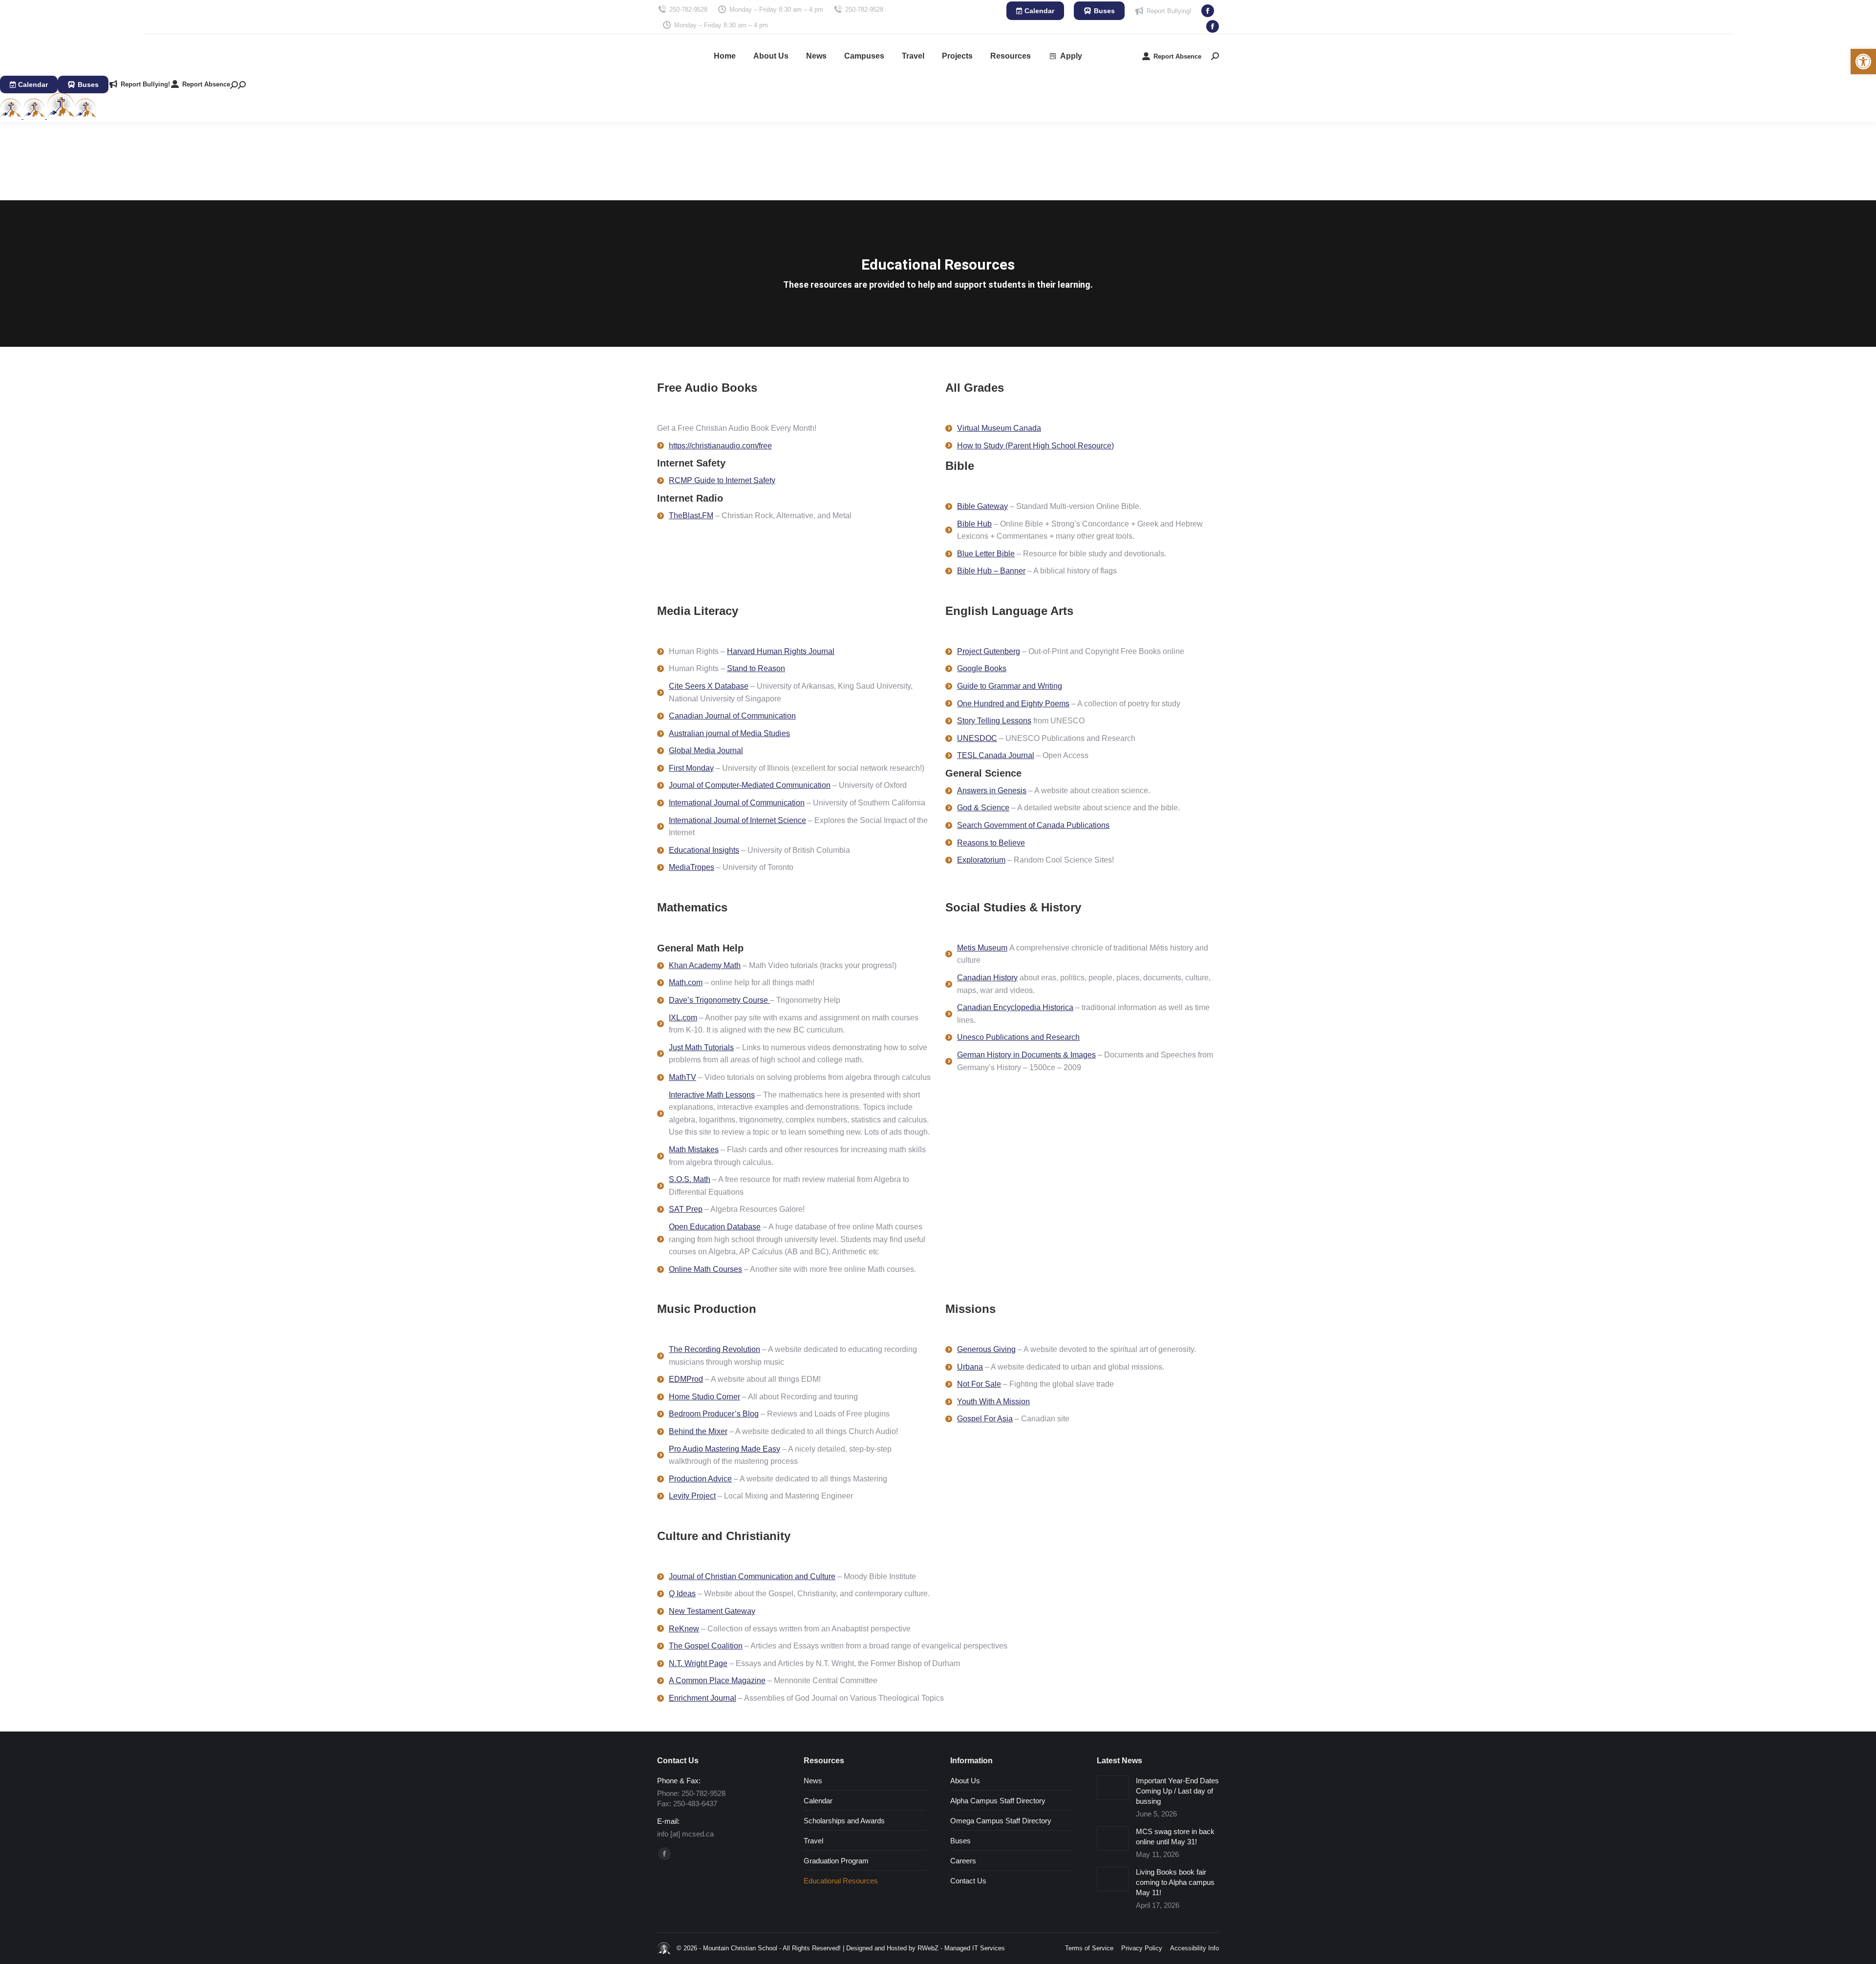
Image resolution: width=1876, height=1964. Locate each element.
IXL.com (683, 1018)
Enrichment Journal (703, 1698)
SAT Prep (686, 1209)
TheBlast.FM (691, 516)
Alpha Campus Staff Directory (998, 1801)
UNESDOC (977, 738)
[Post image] (1113, 1788)
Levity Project (692, 1496)
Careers (963, 1861)
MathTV (682, 1077)
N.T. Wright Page (698, 1663)
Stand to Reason (756, 668)
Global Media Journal (706, 750)
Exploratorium (981, 860)
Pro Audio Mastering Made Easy (725, 1449)
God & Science (983, 808)
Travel (813, 1841)
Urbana (970, 1367)
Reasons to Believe (991, 843)
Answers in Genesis (992, 791)
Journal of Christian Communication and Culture (752, 1576)
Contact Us (968, 1881)
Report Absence (1177, 56)
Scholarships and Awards (844, 1821)
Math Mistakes (694, 1150)
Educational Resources (841, 1881)
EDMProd (686, 1379)
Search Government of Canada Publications (1033, 825)
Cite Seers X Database (709, 686)
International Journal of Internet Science (737, 820)
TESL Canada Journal (996, 755)
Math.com (686, 982)
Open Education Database (715, 1227)
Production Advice (700, 1479)
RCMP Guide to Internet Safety (722, 480)
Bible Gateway (982, 506)
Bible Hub (974, 524)
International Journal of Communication (737, 803)
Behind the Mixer (698, 1431)
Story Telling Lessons (994, 721)
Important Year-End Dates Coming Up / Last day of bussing (1177, 1791)
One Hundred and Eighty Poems (1013, 704)
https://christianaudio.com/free (720, 446)
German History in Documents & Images (1026, 1055)
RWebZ (928, 1948)
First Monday (691, 768)
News (813, 1781)
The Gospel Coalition (706, 1646)
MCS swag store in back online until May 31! (1175, 1837)
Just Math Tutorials (701, 1047)
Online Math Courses (705, 1269)
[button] (1863, 62)
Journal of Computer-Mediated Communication (750, 785)
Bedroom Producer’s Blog (714, 1414)
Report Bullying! (1169, 11)
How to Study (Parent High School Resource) (1035, 446)
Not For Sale (979, 1384)
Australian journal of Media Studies (729, 733)
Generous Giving (986, 1349)
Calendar (818, 1801)
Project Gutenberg (989, 651)
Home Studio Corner (704, 1397)
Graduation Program (836, 1861)
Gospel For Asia (985, 1419)
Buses (960, 1841)
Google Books (982, 668)
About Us (965, 1781)
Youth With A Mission (993, 1402)
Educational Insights (704, 850)
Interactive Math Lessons (712, 1095)
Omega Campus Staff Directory (1001, 1821)
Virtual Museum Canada (999, 428)
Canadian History (987, 978)
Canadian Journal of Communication (732, 716)
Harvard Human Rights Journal (781, 651)
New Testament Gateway (712, 1611)
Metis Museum (982, 948)
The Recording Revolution (714, 1349)
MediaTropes (692, 867)
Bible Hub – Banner (991, 571)
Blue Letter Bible (986, 554)
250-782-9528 (688, 10)
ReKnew (684, 1629)
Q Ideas (682, 1594)
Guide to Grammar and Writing (1010, 686)
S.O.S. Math (690, 1179)
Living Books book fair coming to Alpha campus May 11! (1175, 1882)
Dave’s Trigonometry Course (719, 1000)
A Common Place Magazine (717, 1680)
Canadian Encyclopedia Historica (1015, 1007)
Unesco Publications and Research (1018, 1037)
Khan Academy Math (705, 965)
